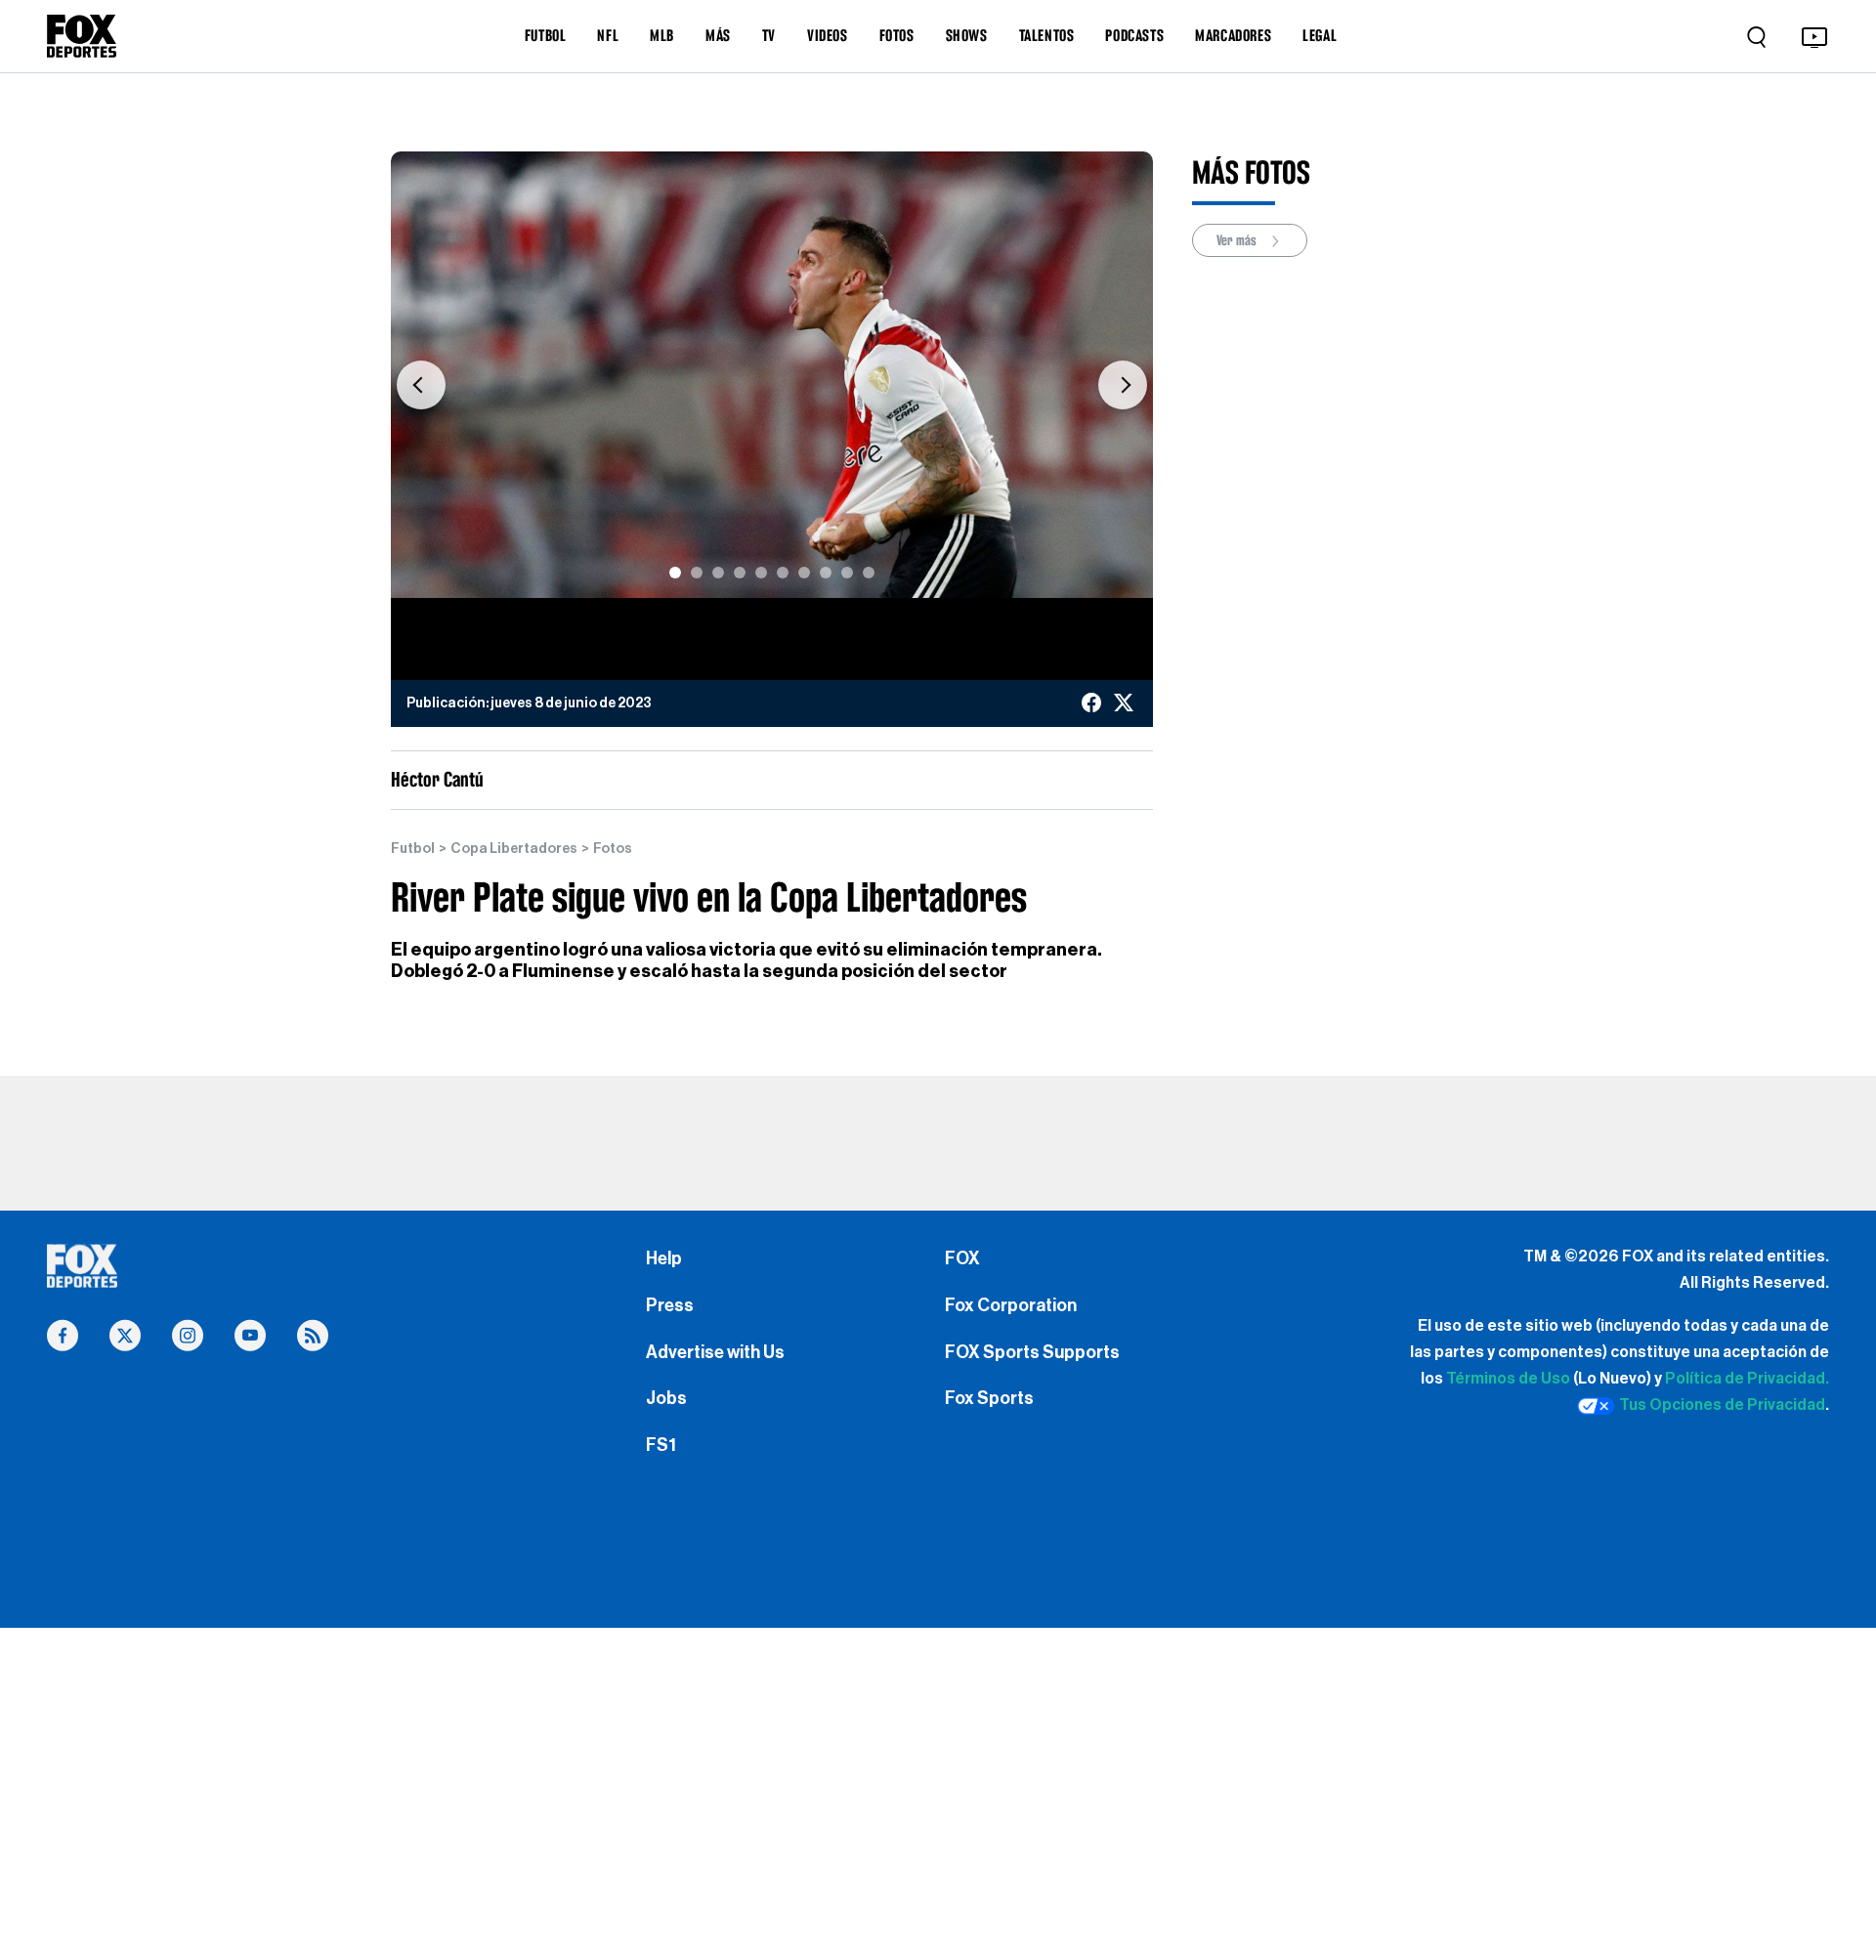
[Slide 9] (847, 573)
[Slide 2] (697, 573)
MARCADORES (1233, 35)
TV (769, 35)
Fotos (613, 849)
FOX (962, 1258)
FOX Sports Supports (1032, 1352)
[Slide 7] (804, 573)
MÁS (718, 35)
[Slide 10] (869, 573)
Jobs (666, 1398)
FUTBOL (546, 35)
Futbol (413, 849)
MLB (662, 35)
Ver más (1238, 240)
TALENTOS (1047, 35)
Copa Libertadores (514, 849)
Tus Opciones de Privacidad (1722, 1405)
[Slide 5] (761, 573)
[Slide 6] (783, 573)
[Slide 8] (826, 573)
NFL (608, 35)
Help (664, 1258)
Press (670, 1305)
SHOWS (967, 35)
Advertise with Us (715, 1352)
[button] (421, 384)
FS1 (661, 1445)
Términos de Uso (1508, 1379)
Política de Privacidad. (1747, 1379)
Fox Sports (989, 1398)
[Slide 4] (740, 573)
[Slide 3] (718, 573)
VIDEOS (828, 35)
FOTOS (897, 35)
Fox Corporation (1011, 1305)
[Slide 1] (675, 573)
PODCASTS (1134, 35)
